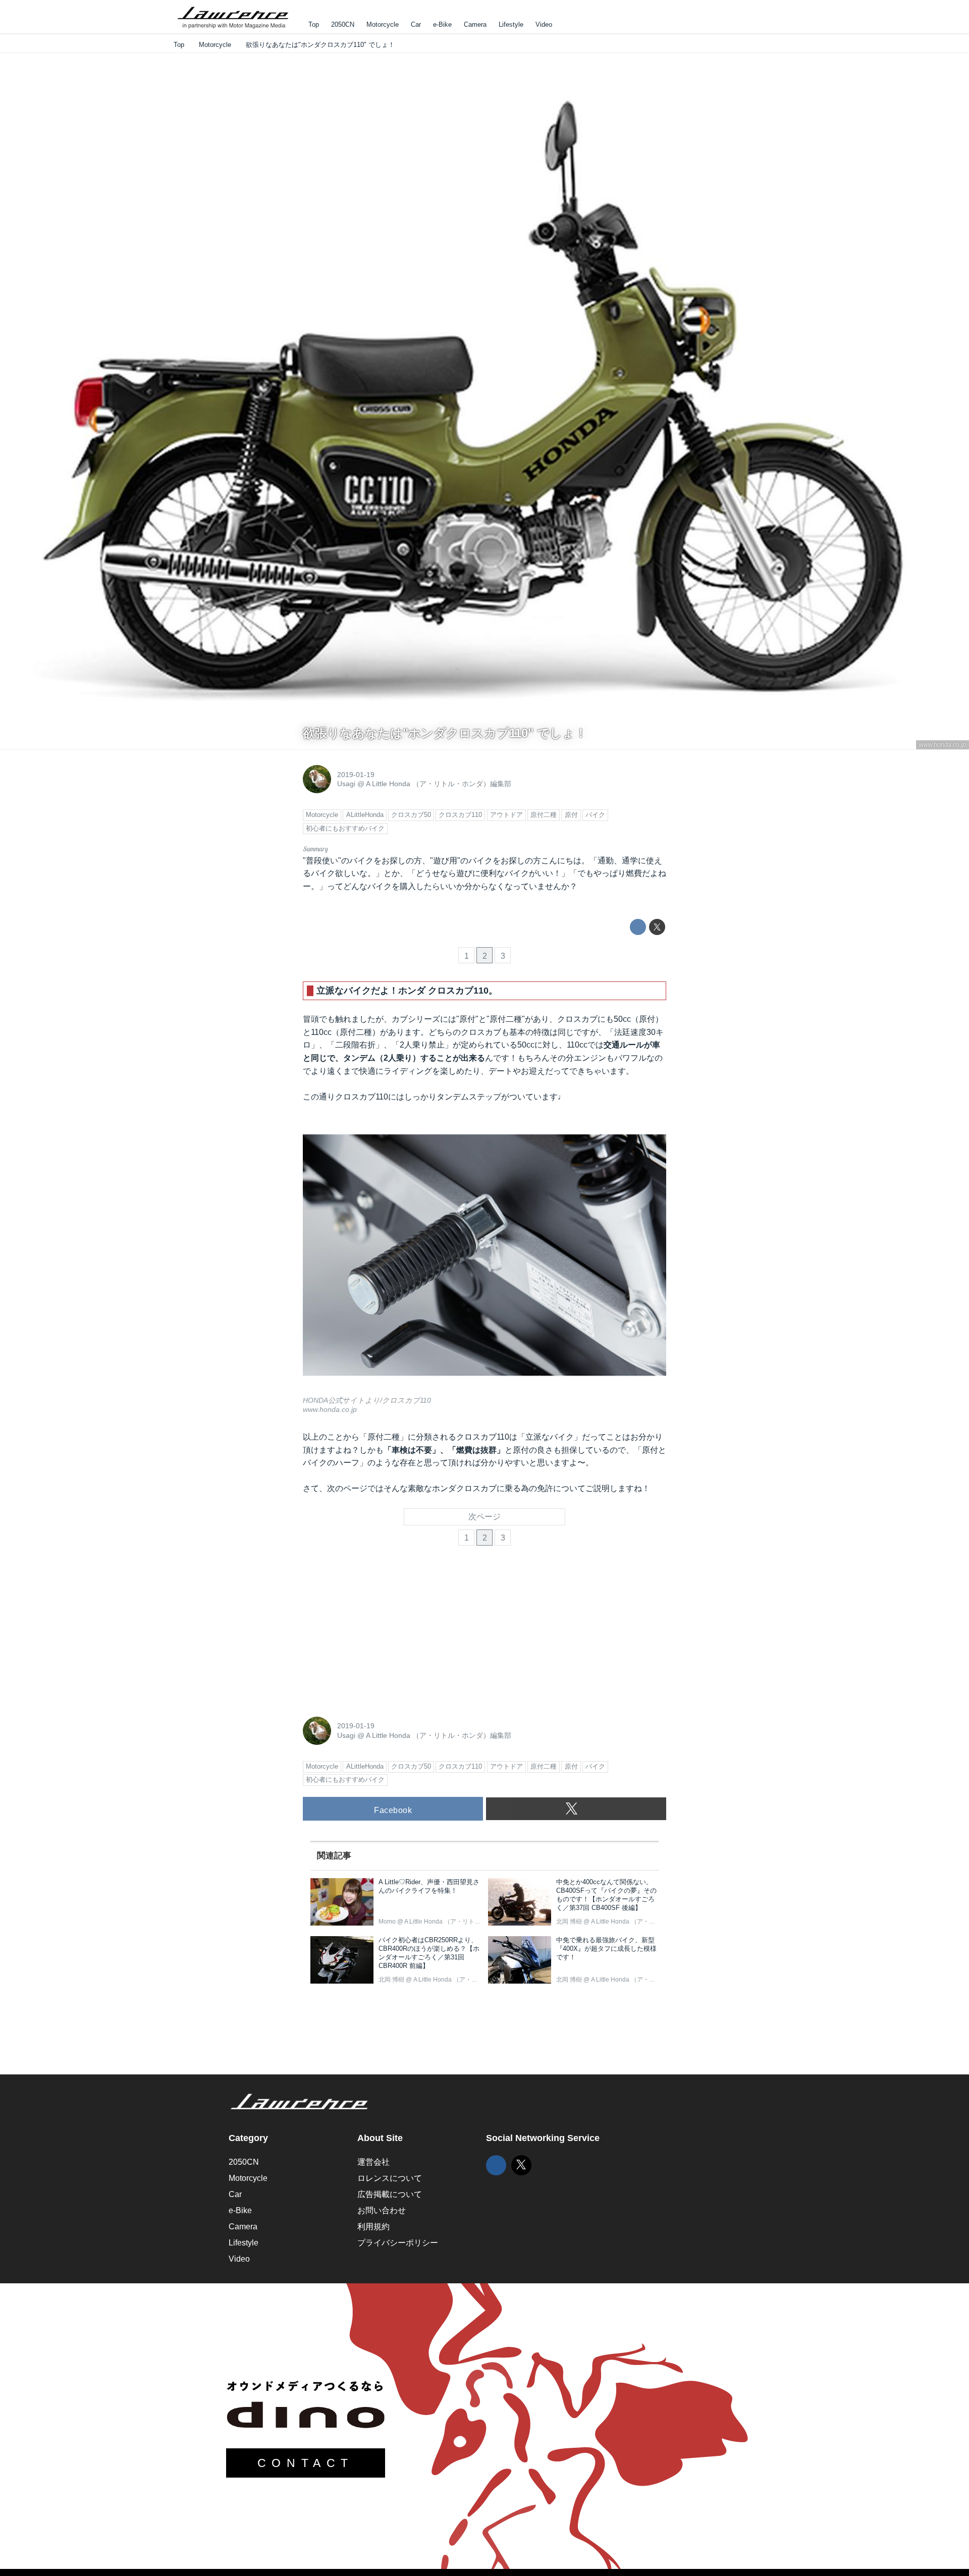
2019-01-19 (356, 775)
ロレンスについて (390, 2178)
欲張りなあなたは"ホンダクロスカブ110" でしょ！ (445, 733)
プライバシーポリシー (398, 2243)
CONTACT (306, 2463)
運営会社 (373, 2162)
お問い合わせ (382, 2210)
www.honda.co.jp (943, 745)
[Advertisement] (379, 1635)
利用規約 (373, 2227)
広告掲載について (390, 2194)
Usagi (346, 784)
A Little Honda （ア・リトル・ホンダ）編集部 (439, 784)
